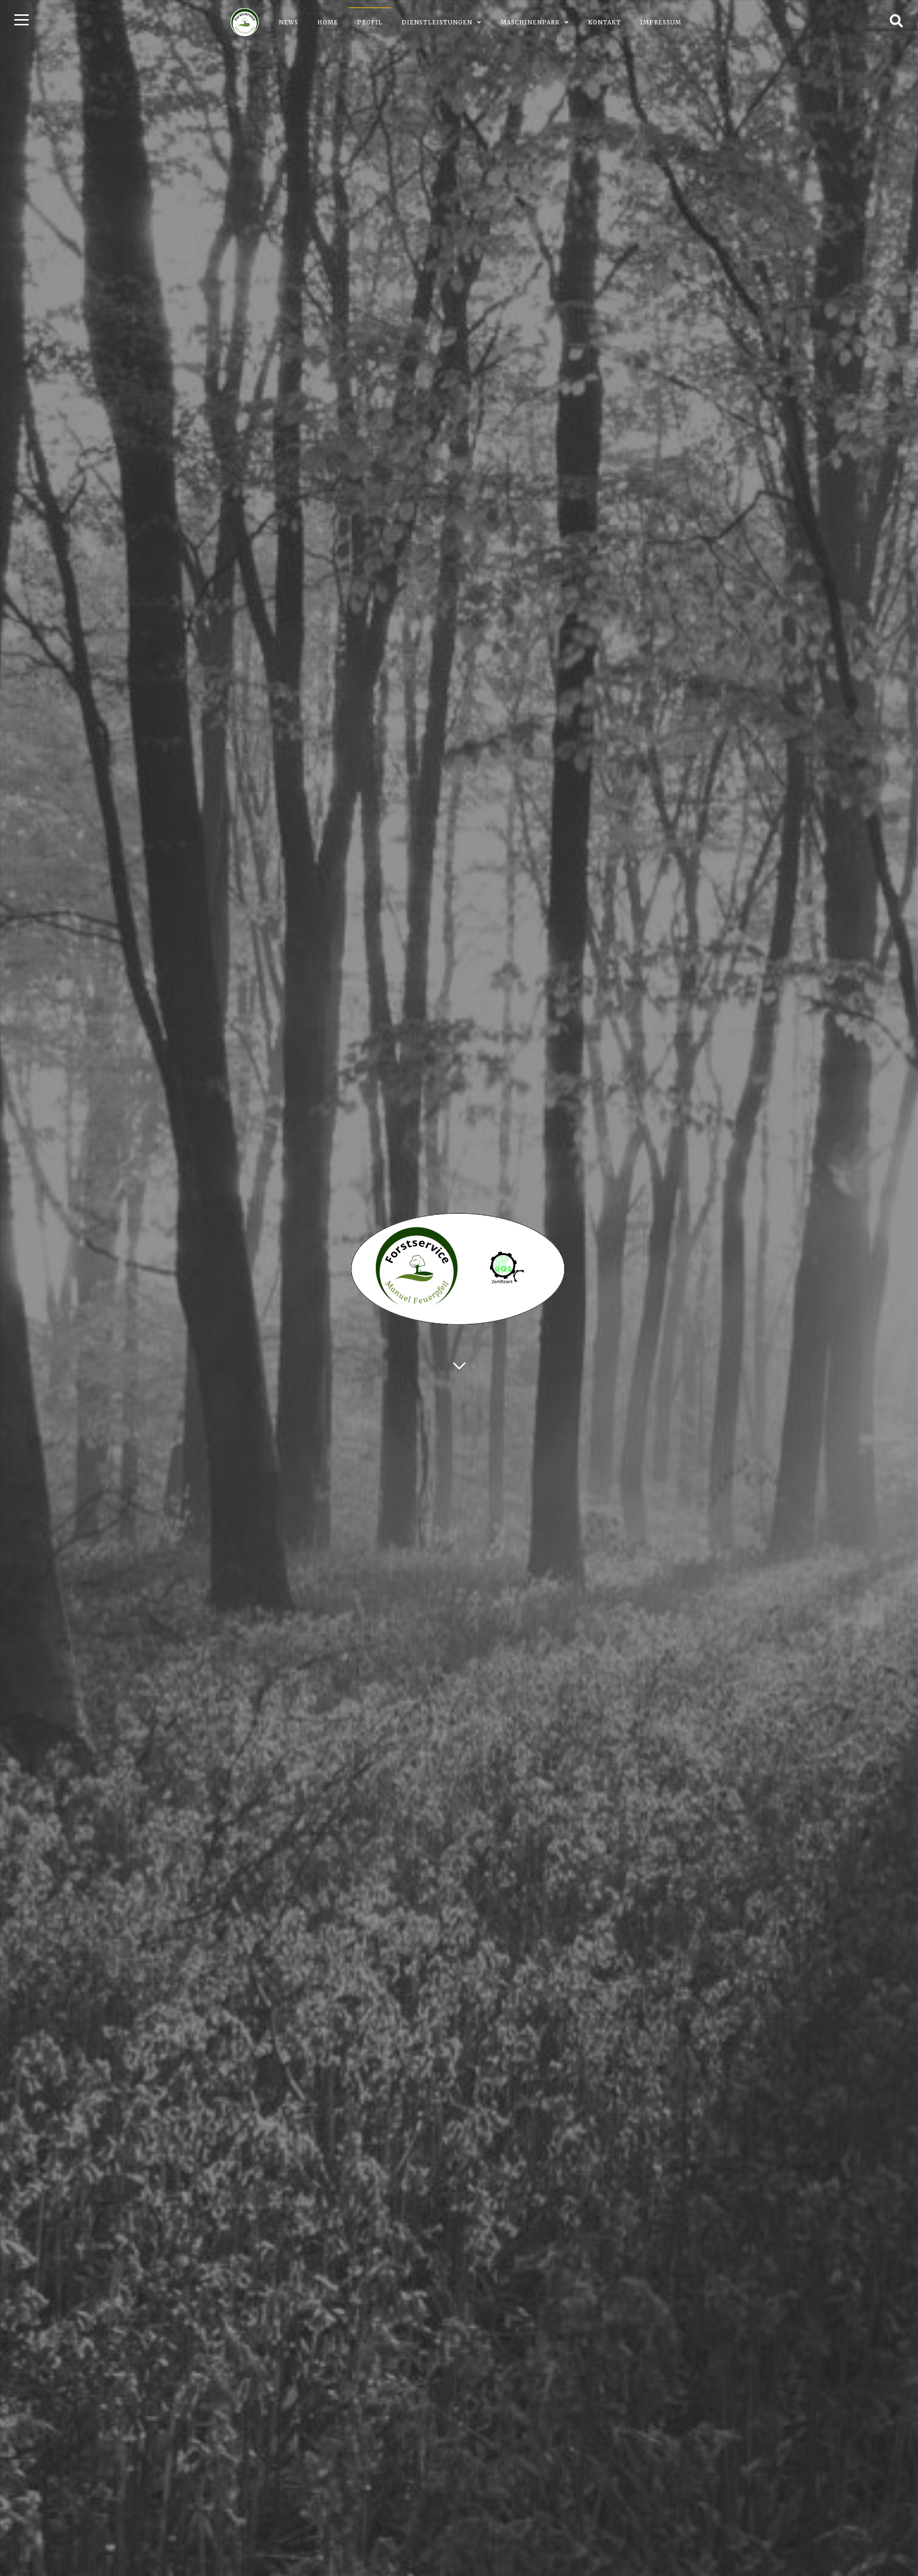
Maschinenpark (530, 22)
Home (328, 22)
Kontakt (605, 22)
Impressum (661, 22)
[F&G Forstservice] (245, 22)
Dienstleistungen (437, 22)
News (289, 22)
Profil (370, 22)
